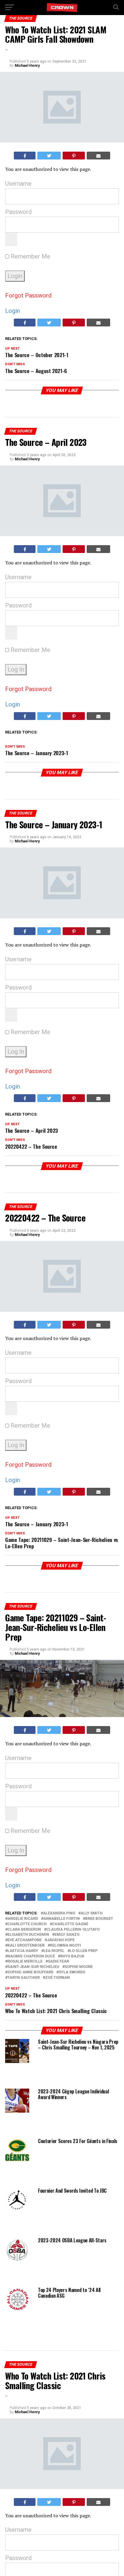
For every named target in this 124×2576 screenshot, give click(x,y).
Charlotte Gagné (70, 1924)
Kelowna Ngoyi (65, 1946)
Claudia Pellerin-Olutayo (73, 1930)
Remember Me (30, 256)
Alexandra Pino (59, 1913)
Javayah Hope (61, 1940)
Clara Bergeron (24, 1930)
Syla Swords (72, 1972)
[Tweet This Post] (49, 156)
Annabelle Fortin (62, 1919)
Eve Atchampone (25, 1940)
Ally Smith (92, 1913)
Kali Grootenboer (26, 1946)
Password (18, 212)
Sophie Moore (79, 1967)
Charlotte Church (27, 1924)
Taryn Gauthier (24, 1978)
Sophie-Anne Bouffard (30, 1972)
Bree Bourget (99, 1919)
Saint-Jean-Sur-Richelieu (33, 1967)
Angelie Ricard (23, 1919)
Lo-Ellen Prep (84, 1951)
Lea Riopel (54, 1951)
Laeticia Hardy (23, 1951)
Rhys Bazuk (72, 1956)
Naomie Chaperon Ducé (31, 1956)
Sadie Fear (58, 1961)
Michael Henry (27, 66)
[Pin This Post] (74, 156)
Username (18, 184)
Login (12, 311)
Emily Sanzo (67, 1935)
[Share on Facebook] (25, 156)
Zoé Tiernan (57, 1978)
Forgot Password (28, 295)
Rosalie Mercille (25, 1961)
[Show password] (11, 239)
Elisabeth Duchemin (28, 1935)
